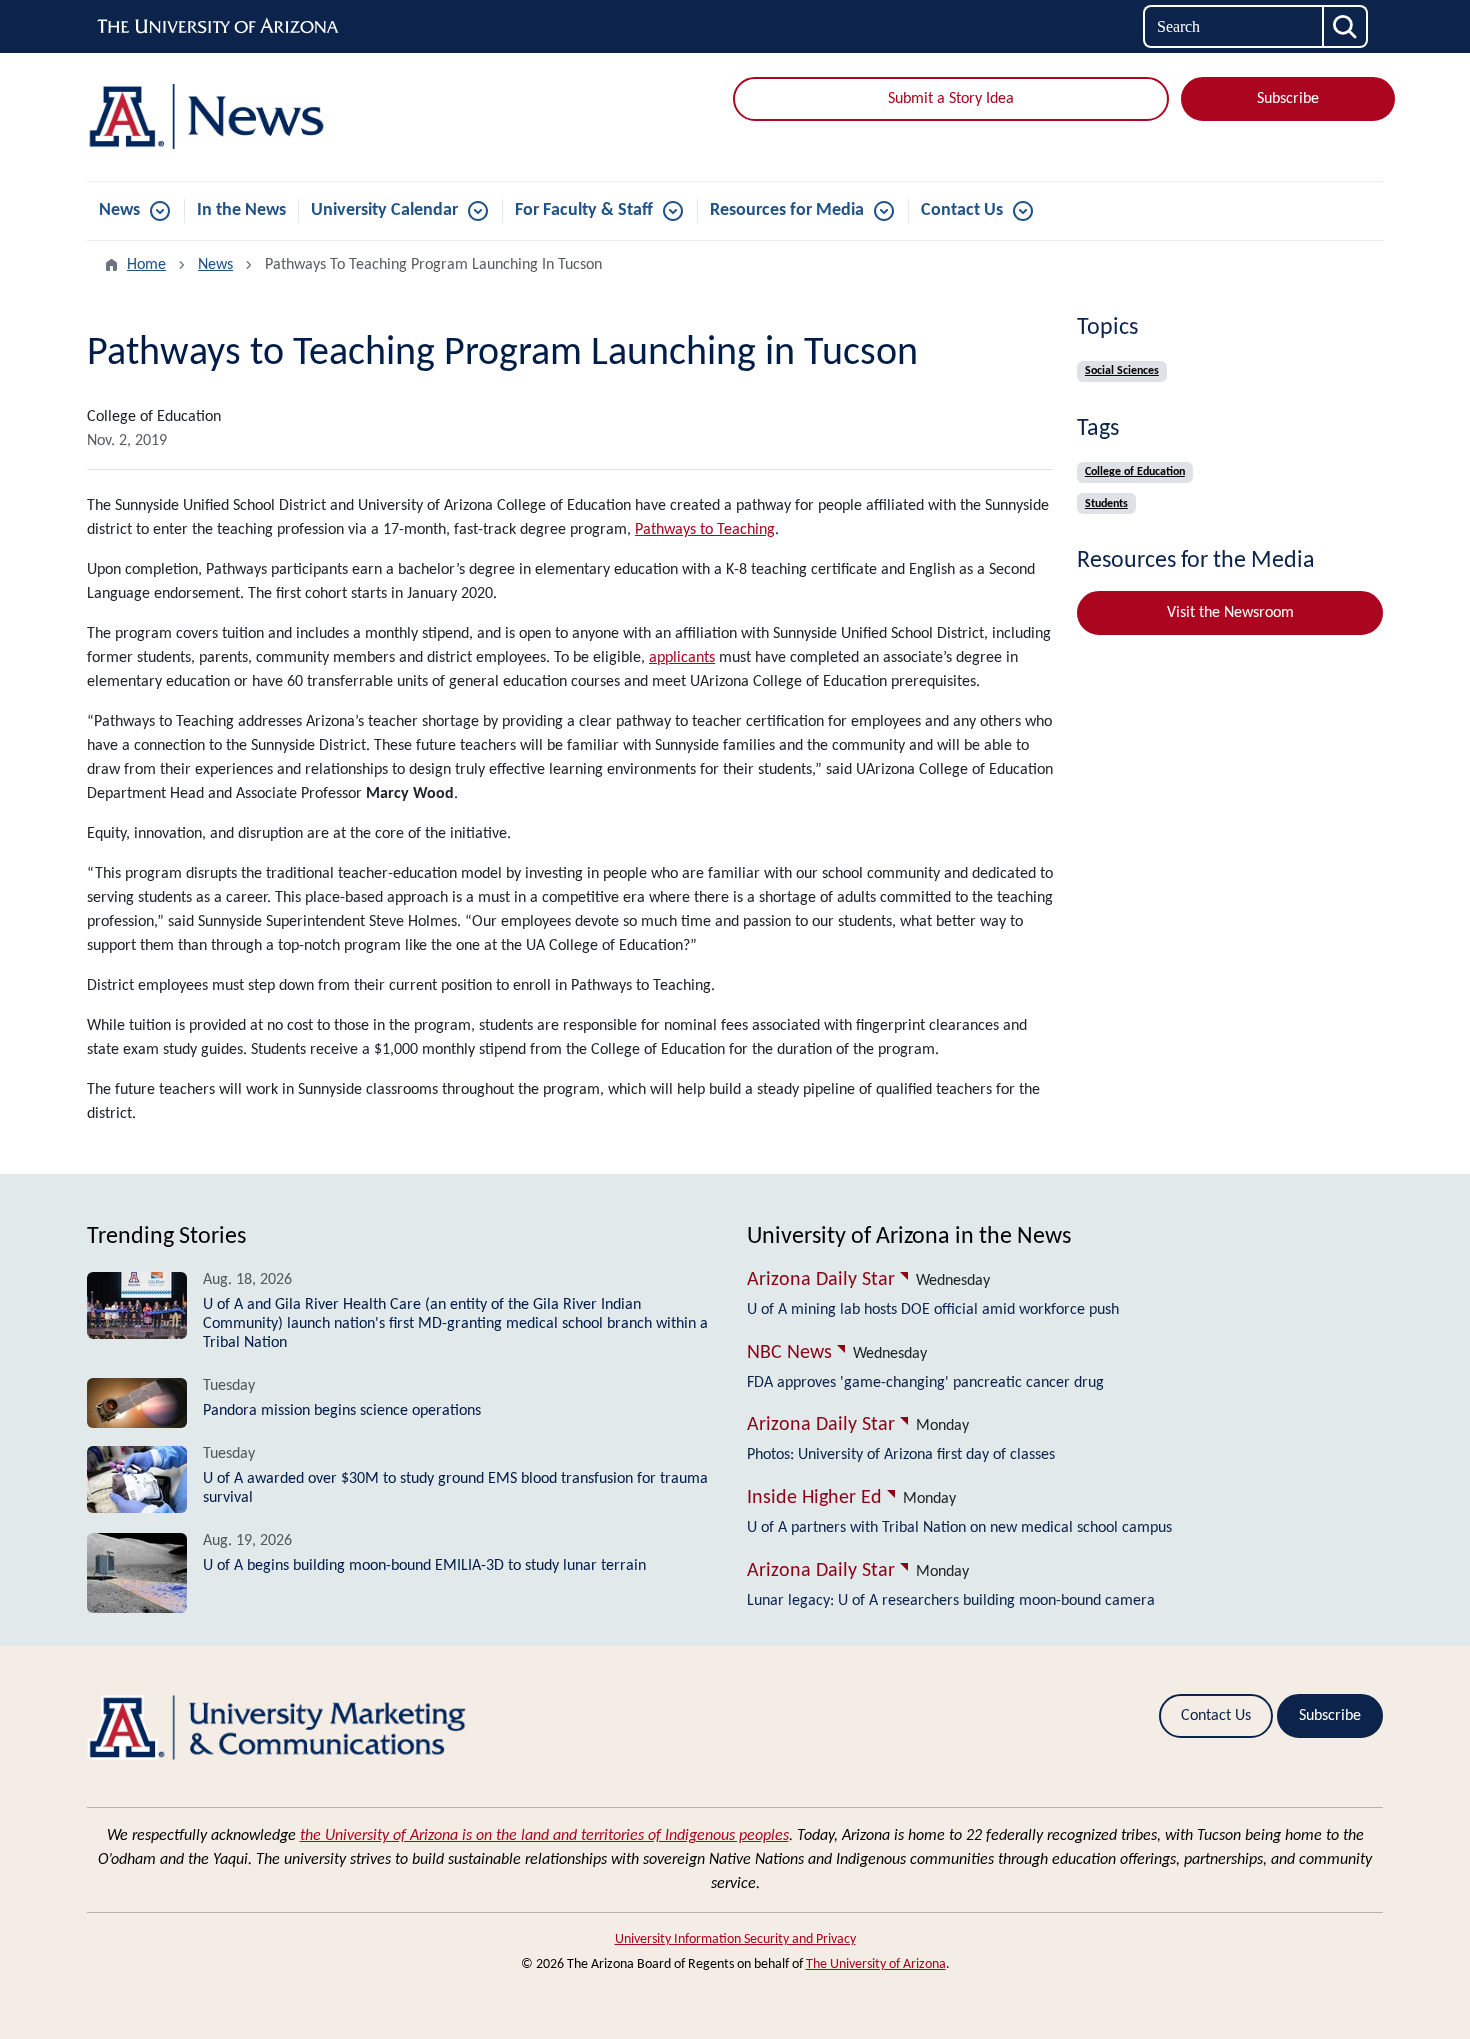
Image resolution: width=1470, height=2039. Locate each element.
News (119, 210)
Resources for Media (787, 210)
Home (146, 265)
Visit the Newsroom (1230, 613)
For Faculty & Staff (584, 210)
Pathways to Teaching (705, 530)
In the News (241, 210)
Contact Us (962, 210)
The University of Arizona (876, 1964)
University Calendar (384, 210)
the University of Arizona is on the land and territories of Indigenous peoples (544, 1836)
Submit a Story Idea (951, 99)
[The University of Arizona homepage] (219, 27)
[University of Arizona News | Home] (295, 117)
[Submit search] (1346, 26)
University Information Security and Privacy (735, 1939)
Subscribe (1288, 99)
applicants (682, 658)
